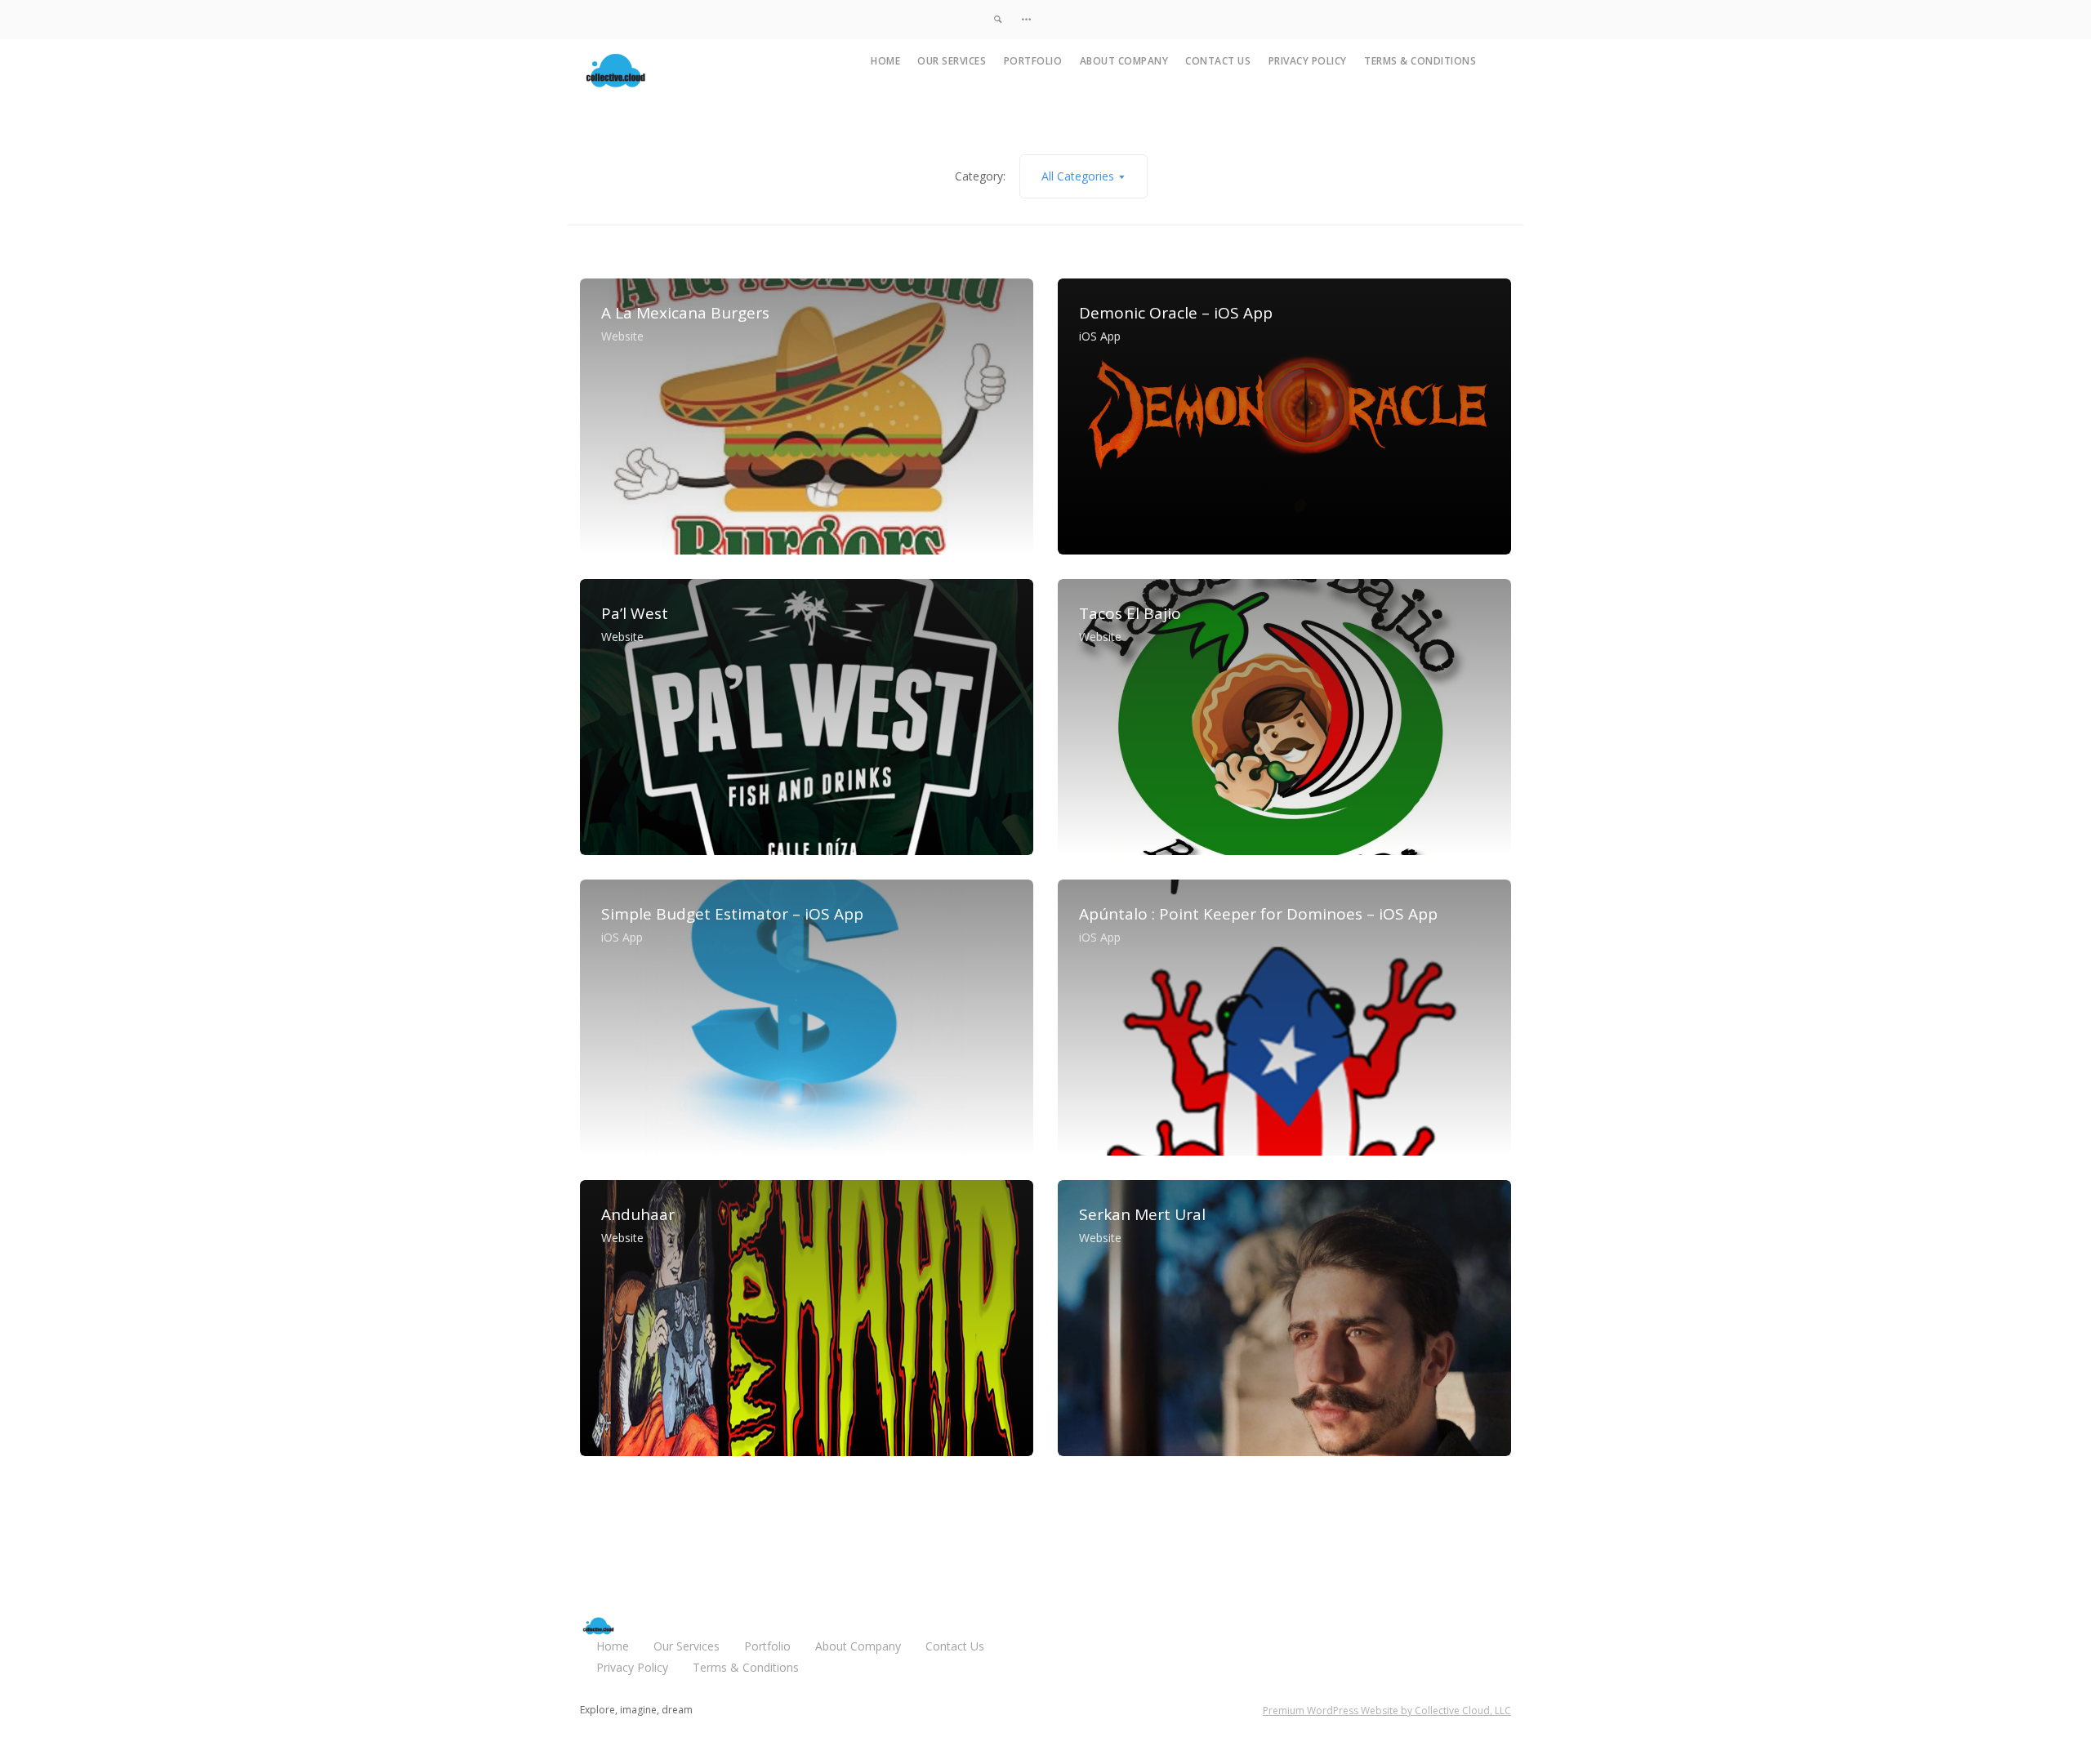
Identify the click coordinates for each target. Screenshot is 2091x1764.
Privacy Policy (1308, 61)
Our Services (952, 61)
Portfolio (1033, 61)
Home (885, 61)
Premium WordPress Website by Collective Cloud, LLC (1387, 1711)
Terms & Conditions (1420, 61)
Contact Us (1218, 61)
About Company (1124, 61)
